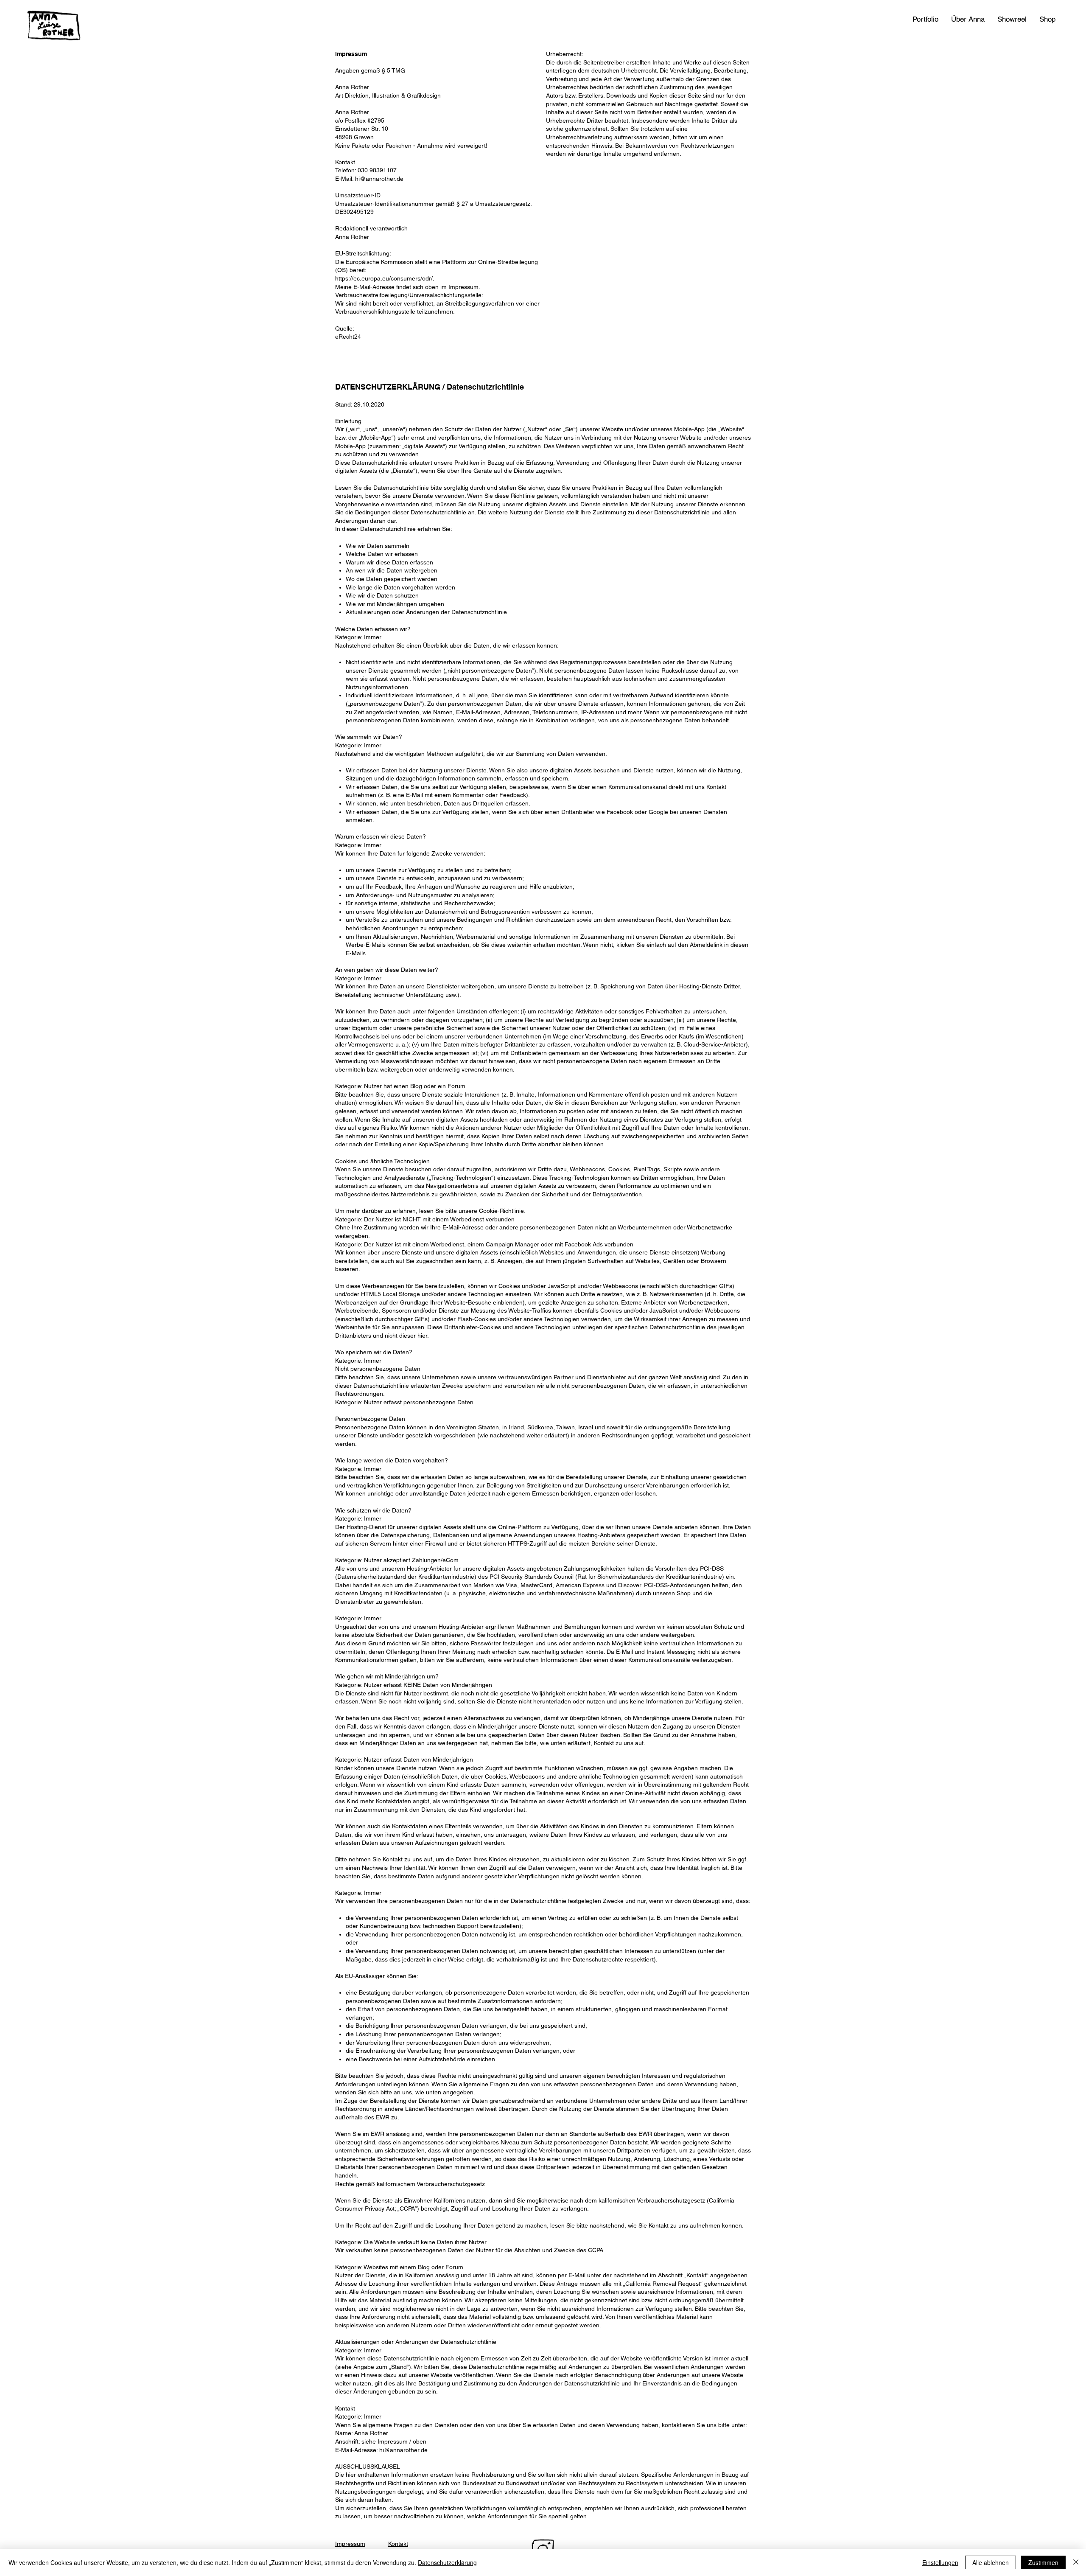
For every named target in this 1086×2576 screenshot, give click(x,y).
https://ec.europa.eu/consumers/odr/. (385, 278)
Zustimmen (1043, 2562)
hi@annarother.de (379, 179)
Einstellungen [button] (940, 2562)
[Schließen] (1076, 2562)
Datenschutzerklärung (447, 2562)
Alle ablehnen (991, 2562)
